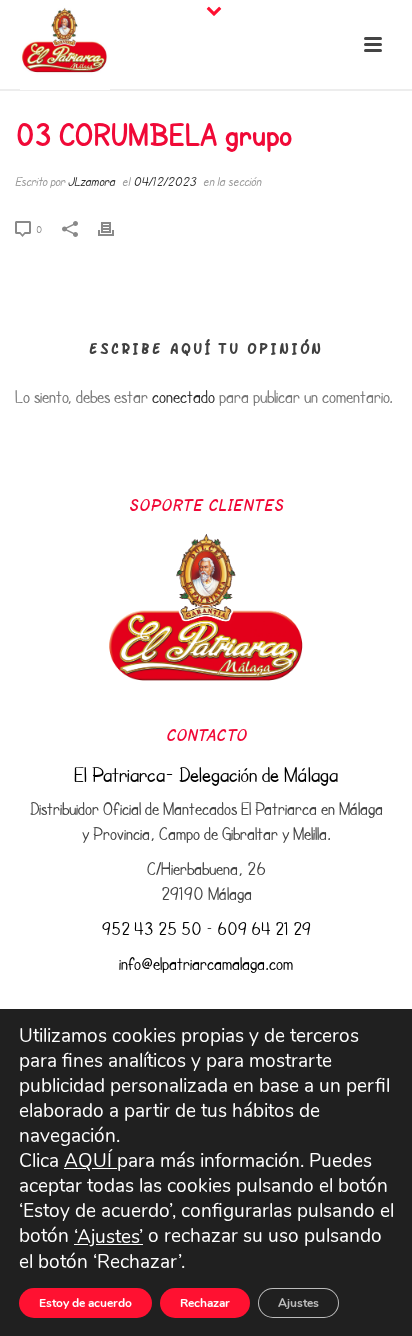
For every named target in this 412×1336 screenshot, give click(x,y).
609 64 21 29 (264, 928)
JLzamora (91, 181)
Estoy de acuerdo (85, 1303)
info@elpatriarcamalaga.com (206, 963)
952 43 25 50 (152, 928)
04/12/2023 (164, 181)
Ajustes (298, 1303)
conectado (183, 396)
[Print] (116, 226)
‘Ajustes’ (108, 1237)
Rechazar (205, 1303)
